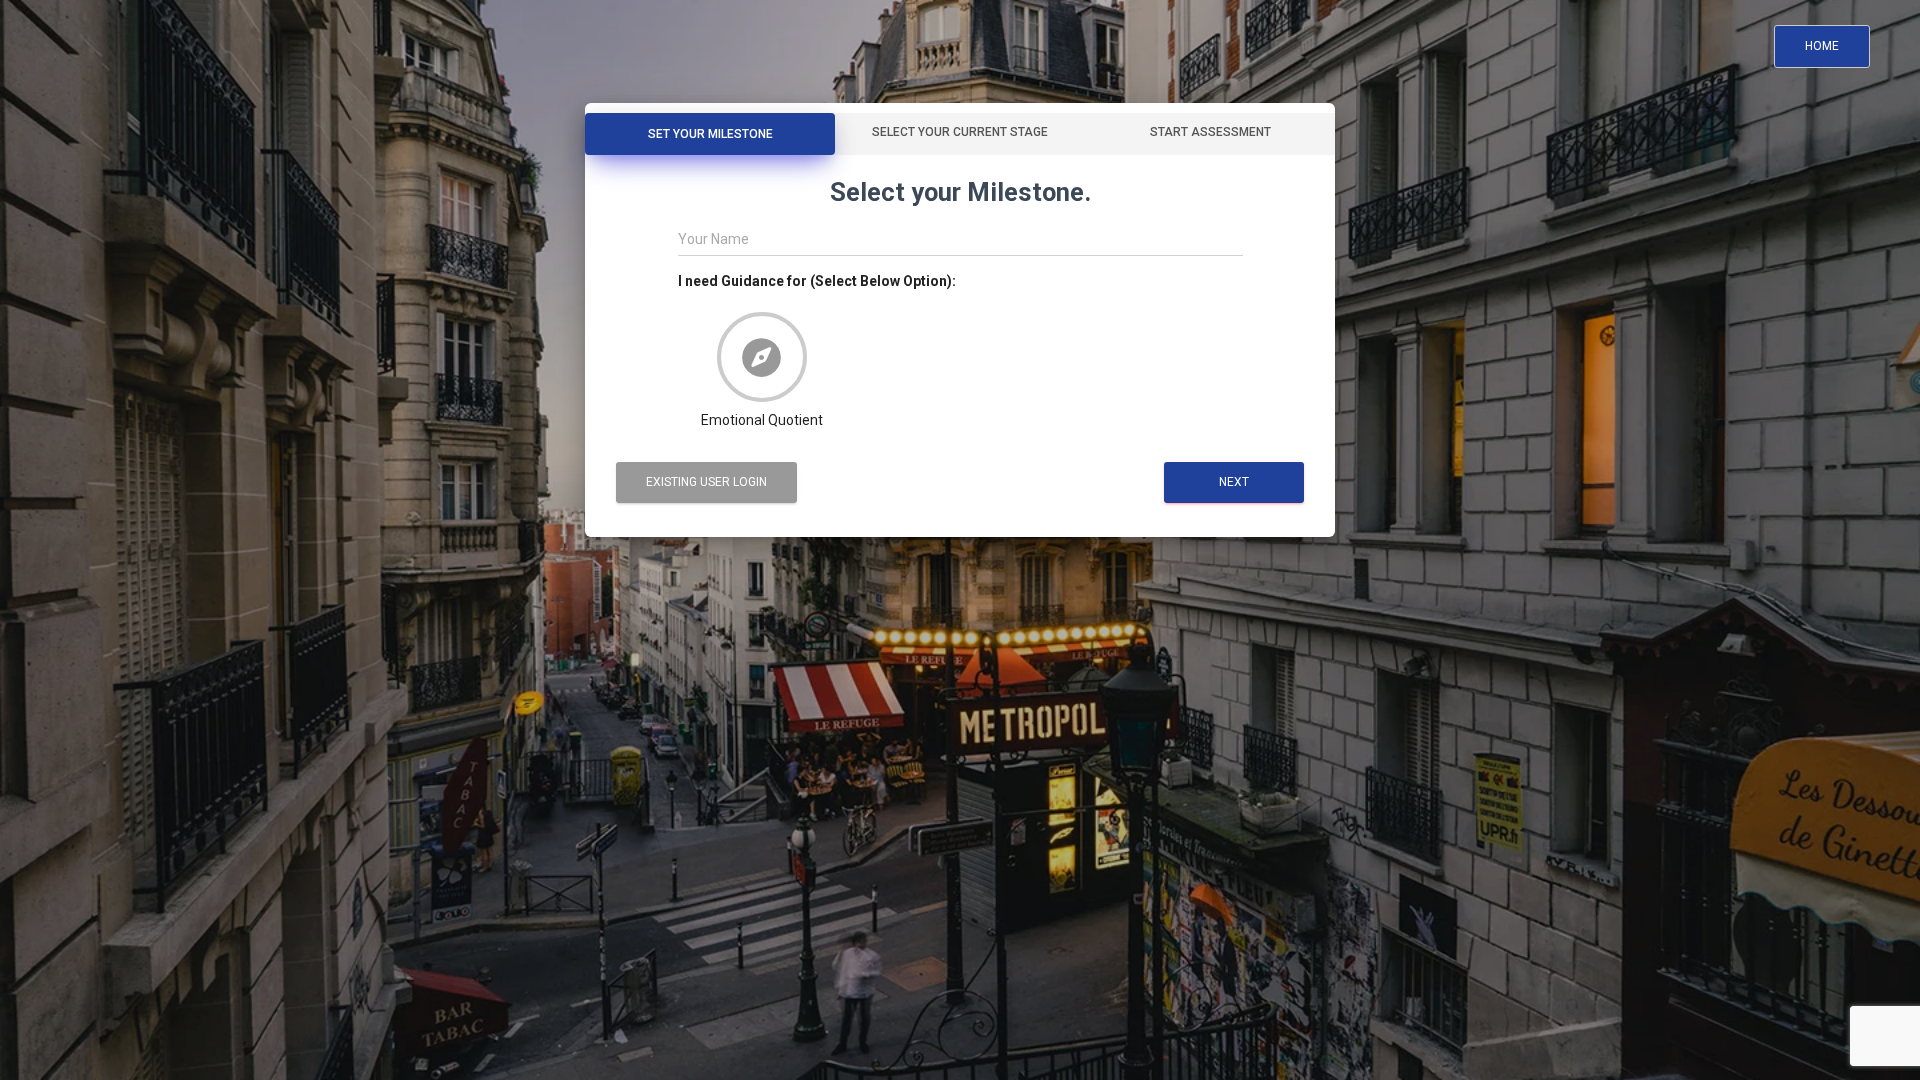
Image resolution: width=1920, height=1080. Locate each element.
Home (1822, 46)
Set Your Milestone (710, 134)
